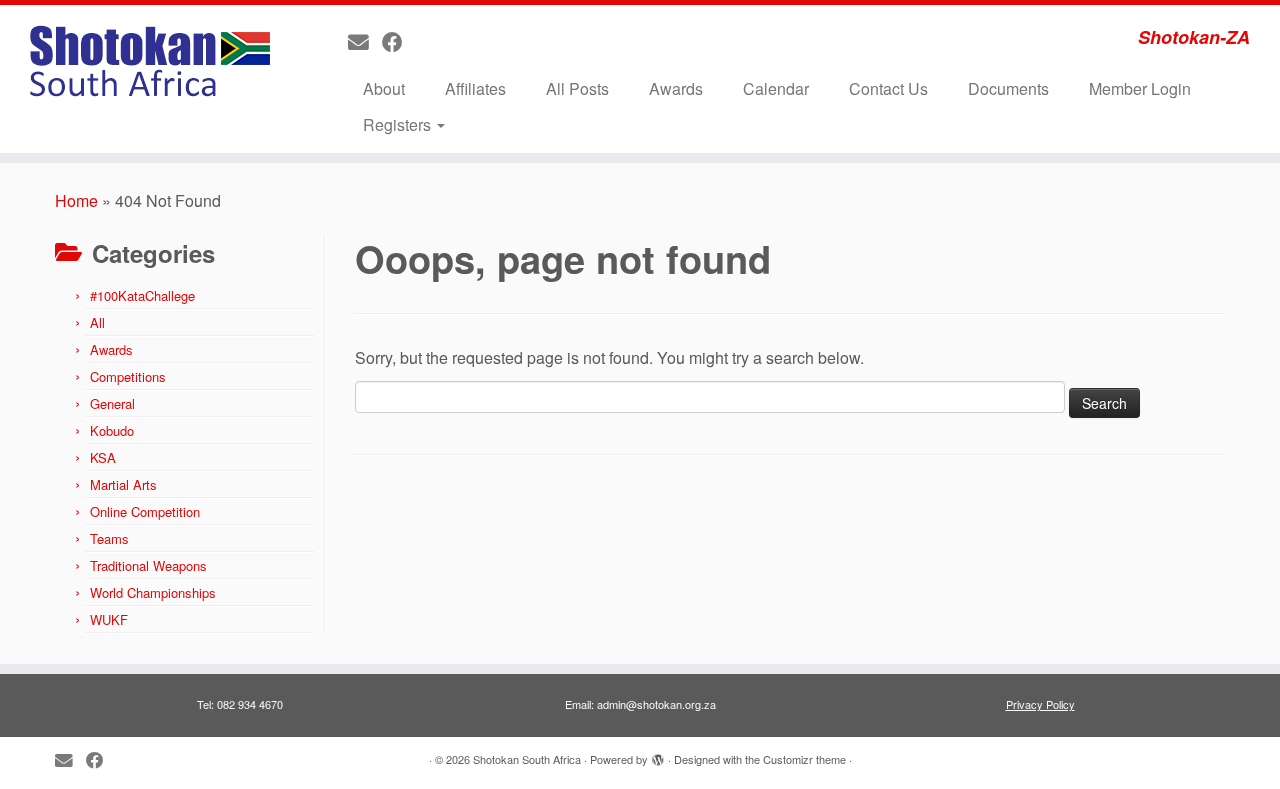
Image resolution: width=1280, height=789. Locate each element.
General (112, 403)
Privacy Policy (1040, 704)
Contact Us (888, 88)
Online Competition (145, 511)
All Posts (577, 88)
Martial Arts (123, 484)
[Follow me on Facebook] (399, 41)
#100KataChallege (142, 295)
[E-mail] (365, 41)
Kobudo (112, 430)
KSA (103, 457)
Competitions (128, 376)
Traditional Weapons (148, 565)
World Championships (153, 592)
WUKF (109, 619)
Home (76, 200)
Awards (676, 88)
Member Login (1140, 88)
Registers (399, 124)
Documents (1008, 88)
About (384, 88)
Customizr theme (804, 759)
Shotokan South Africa (527, 759)
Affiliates (475, 88)
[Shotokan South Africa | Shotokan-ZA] (147, 65)
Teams (109, 538)
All (97, 322)
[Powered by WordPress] (658, 755)
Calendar (776, 88)
